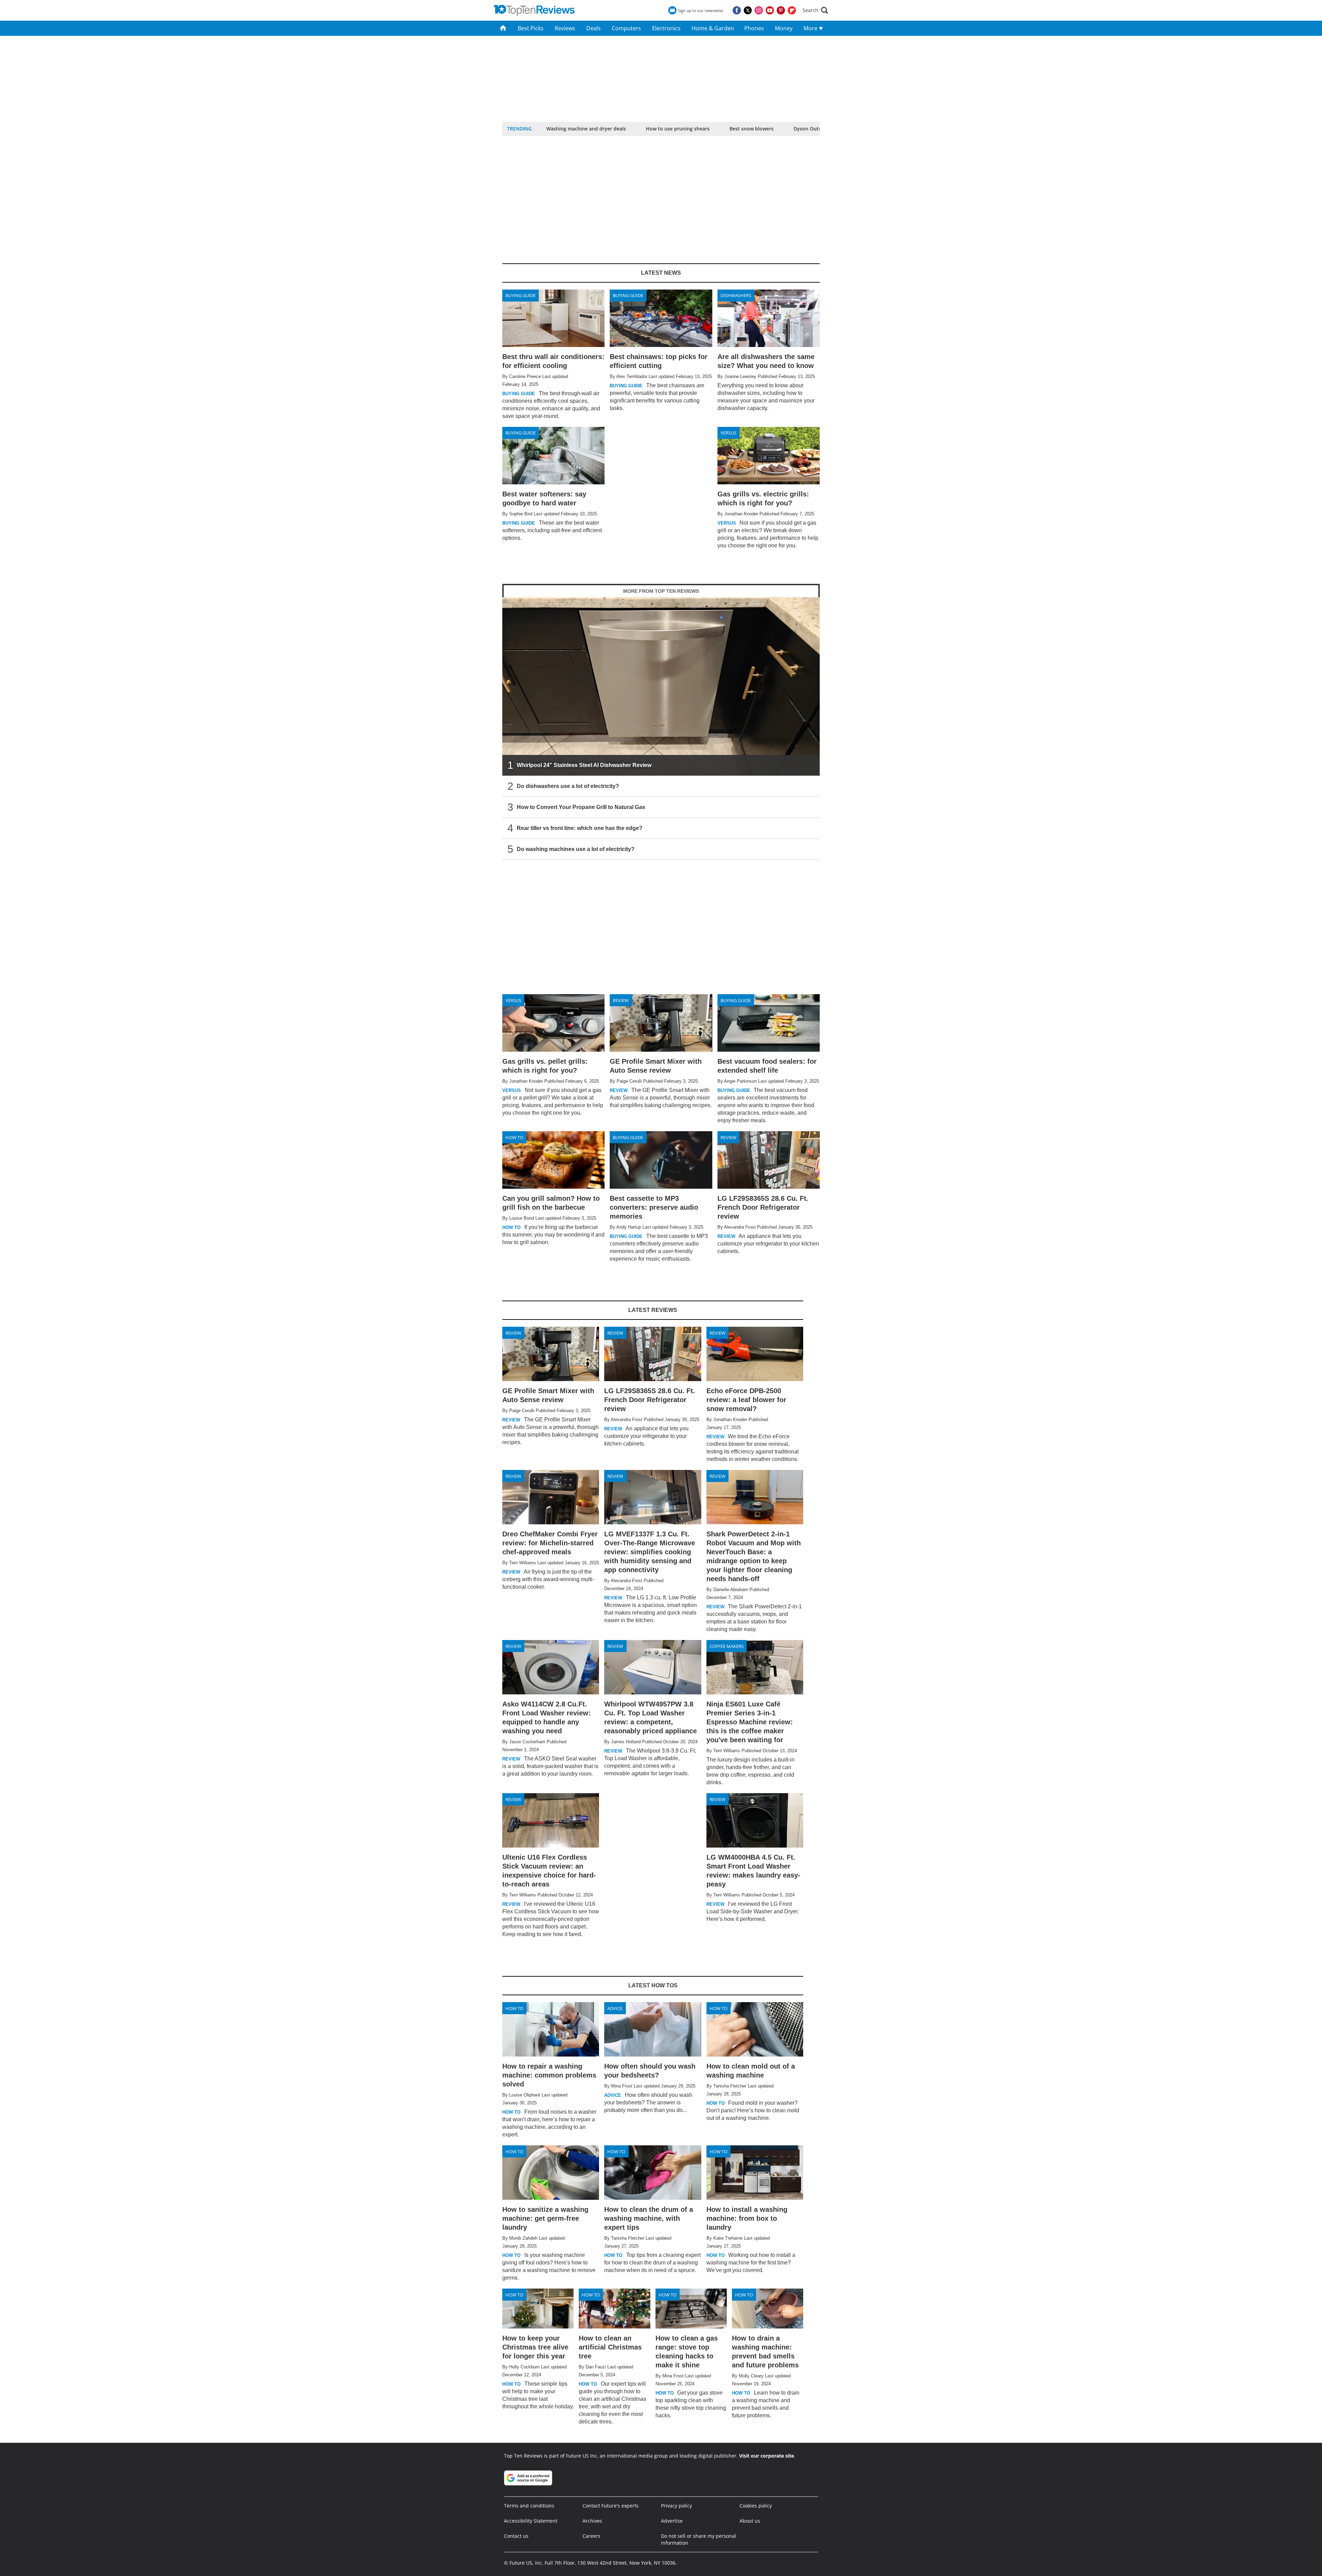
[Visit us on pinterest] (781, 10)
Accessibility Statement (531, 2521)
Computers (626, 28)
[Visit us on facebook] (737, 10)
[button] (815, 10)
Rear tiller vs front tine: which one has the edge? (580, 828)
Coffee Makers (727, 1646)
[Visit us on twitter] (748, 10)
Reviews (565, 28)
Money (784, 28)
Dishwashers (736, 295)
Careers (591, 2536)
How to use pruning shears (678, 129)
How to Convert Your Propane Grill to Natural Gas (581, 807)
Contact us (516, 2536)
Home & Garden (713, 28)
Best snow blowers (752, 129)
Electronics (666, 28)
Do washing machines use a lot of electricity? (576, 849)
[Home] (503, 28)
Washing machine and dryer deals (586, 129)
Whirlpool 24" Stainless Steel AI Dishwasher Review (584, 765)
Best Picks (531, 28)
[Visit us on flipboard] (792, 10)
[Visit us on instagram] (759, 10)
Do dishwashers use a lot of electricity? (568, 786)
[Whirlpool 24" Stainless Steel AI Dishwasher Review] (661, 687)
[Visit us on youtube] (770, 10)
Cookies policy (756, 2506)
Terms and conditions (529, 2506)
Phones (754, 28)
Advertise (672, 2521)
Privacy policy (676, 2506)
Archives (592, 2521)
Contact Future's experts (611, 2506)
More (811, 28)
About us (750, 2521)
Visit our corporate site (767, 2456)
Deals (594, 28)
